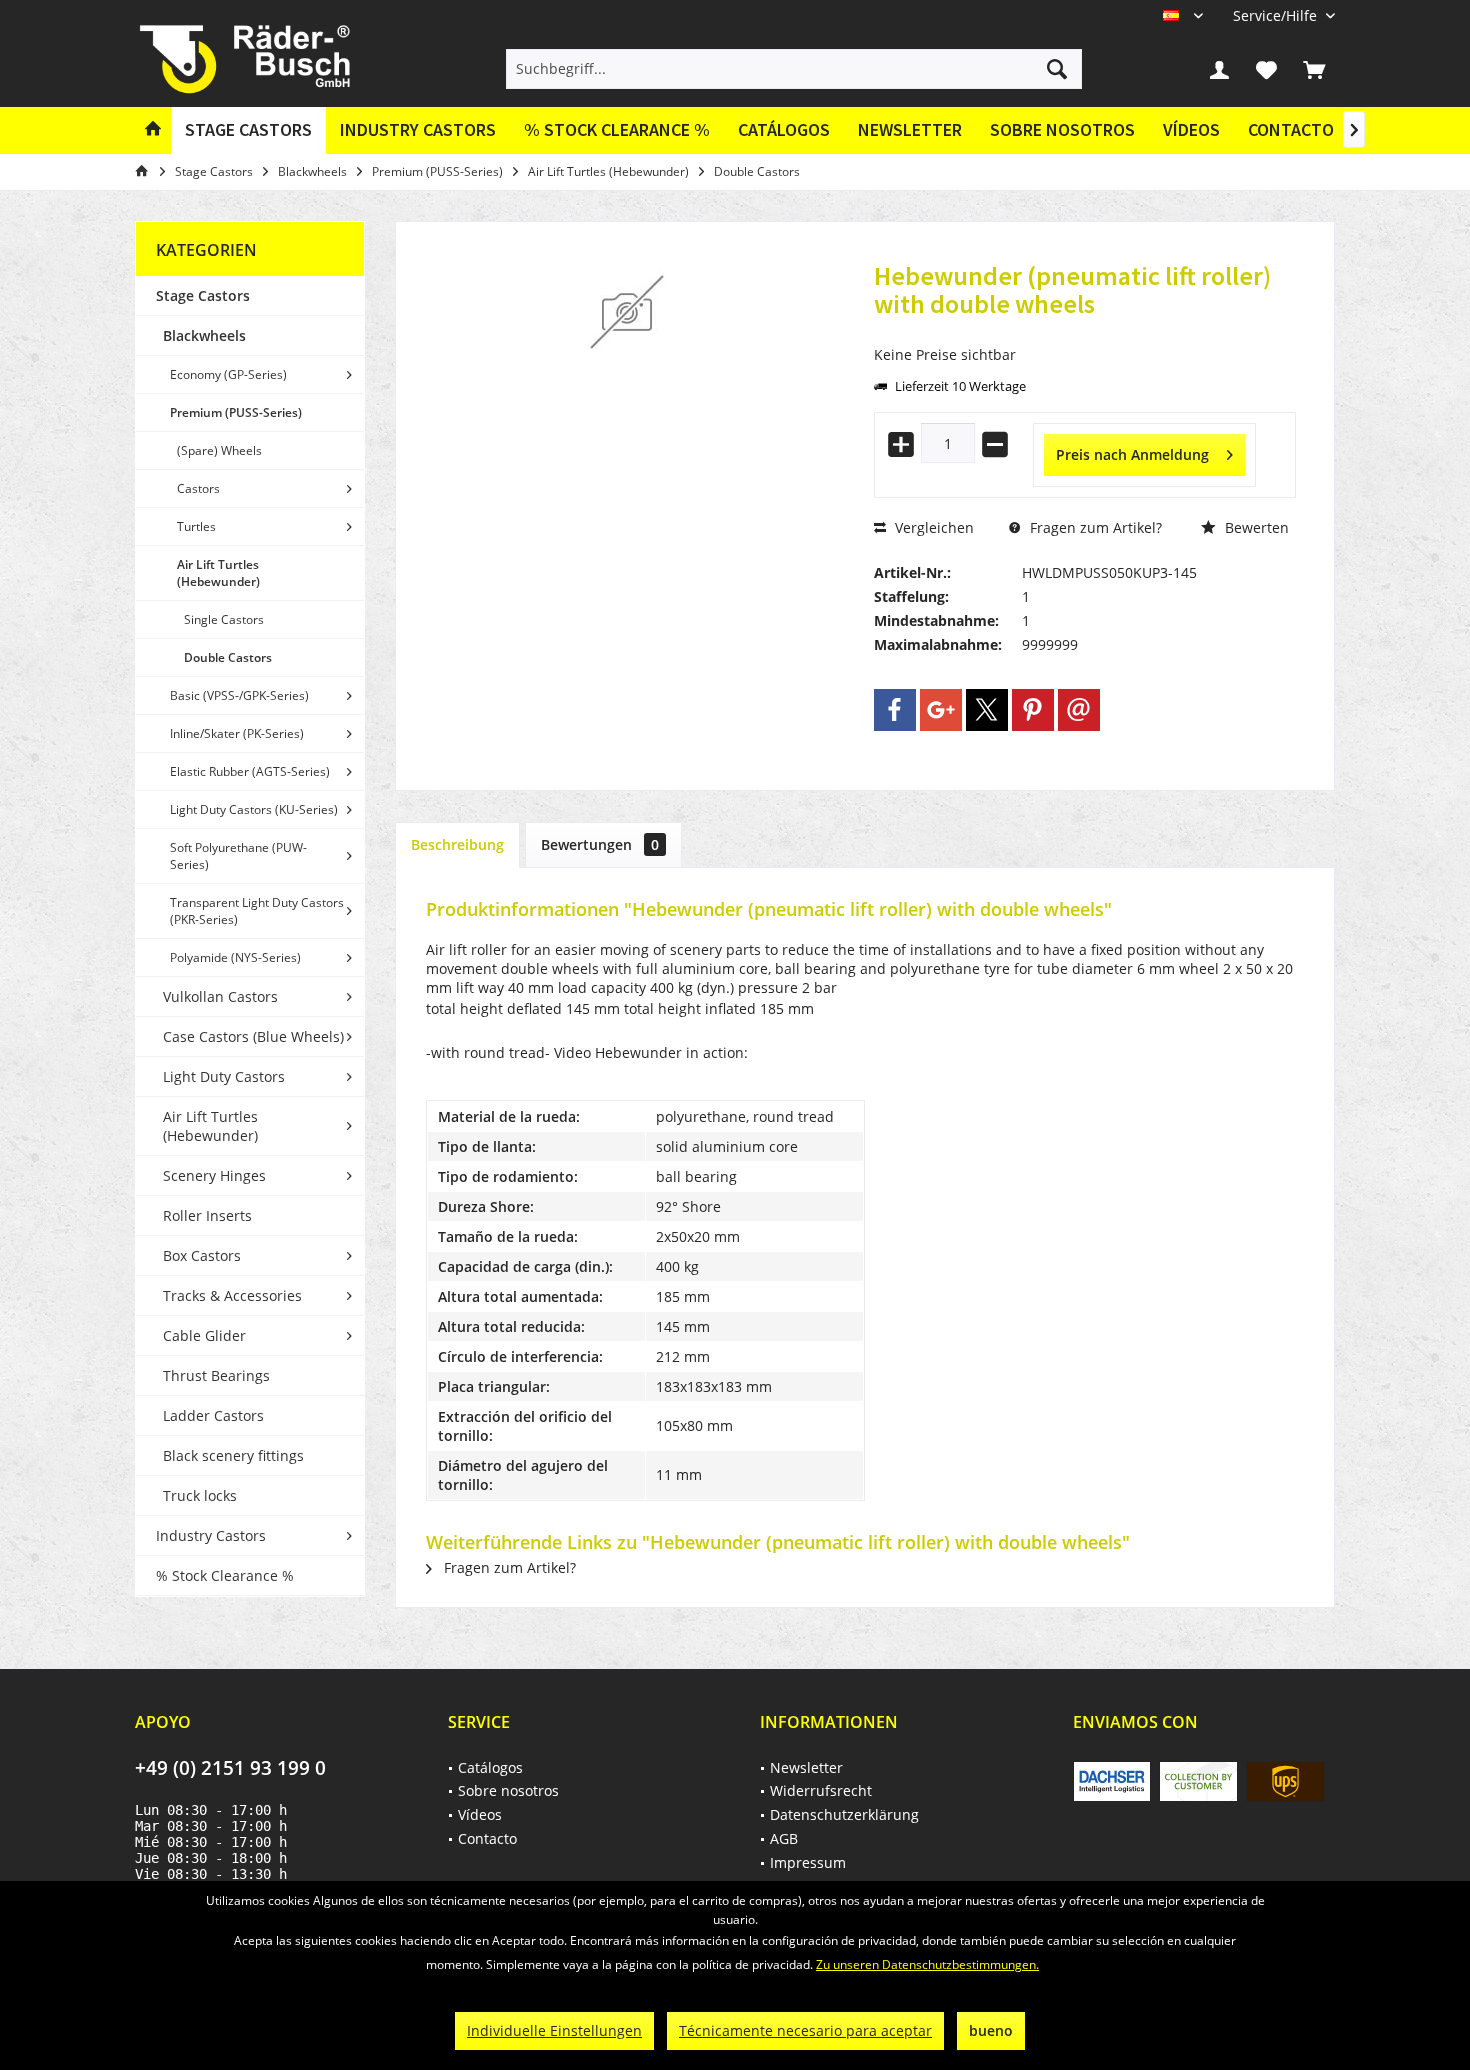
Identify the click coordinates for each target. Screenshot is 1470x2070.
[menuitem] (1276, 15)
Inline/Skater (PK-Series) (237, 733)
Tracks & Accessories (232, 1295)
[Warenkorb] (1314, 69)
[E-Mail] (1079, 710)
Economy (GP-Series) (228, 374)
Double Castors (228, 657)
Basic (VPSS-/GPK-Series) (239, 695)
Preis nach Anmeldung (1132, 454)
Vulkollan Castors (220, 996)
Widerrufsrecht (821, 1790)
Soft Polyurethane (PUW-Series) (238, 856)
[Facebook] (895, 710)
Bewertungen (600, 844)
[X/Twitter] (987, 710)
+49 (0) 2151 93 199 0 (230, 1768)
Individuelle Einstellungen (554, 2030)
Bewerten (1255, 527)
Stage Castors (203, 295)
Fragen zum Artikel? (1094, 527)
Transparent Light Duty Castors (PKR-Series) (257, 911)
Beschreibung (457, 844)
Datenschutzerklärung (844, 1814)
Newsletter (910, 129)
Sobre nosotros (1062, 129)
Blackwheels (204, 335)
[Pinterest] (1033, 710)
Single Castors (224, 619)
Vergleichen (932, 527)
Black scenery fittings (233, 1455)
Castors (198, 488)
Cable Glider (204, 1335)
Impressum (808, 1862)
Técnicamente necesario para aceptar (805, 2030)
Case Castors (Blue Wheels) (253, 1036)
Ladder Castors (213, 1415)
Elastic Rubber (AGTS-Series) (250, 771)
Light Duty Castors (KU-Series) (254, 809)
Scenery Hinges (214, 1175)
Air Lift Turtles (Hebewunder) (218, 573)
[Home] (153, 130)
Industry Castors (211, 1535)
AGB (784, 1838)
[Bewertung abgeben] (1085, 330)
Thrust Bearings (216, 1375)
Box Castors (202, 1255)
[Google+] (941, 710)
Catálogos (784, 129)
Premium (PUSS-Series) (236, 412)
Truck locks (200, 1495)
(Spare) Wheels (219, 450)
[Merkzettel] (1267, 69)
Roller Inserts (207, 1215)
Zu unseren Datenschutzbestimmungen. (927, 1964)
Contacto (1291, 129)
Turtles (196, 526)
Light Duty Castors (224, 1076)
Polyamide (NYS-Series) (235, 957)
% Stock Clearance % (225, 1575)
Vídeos (1191, 129)
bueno (991, 2030)
